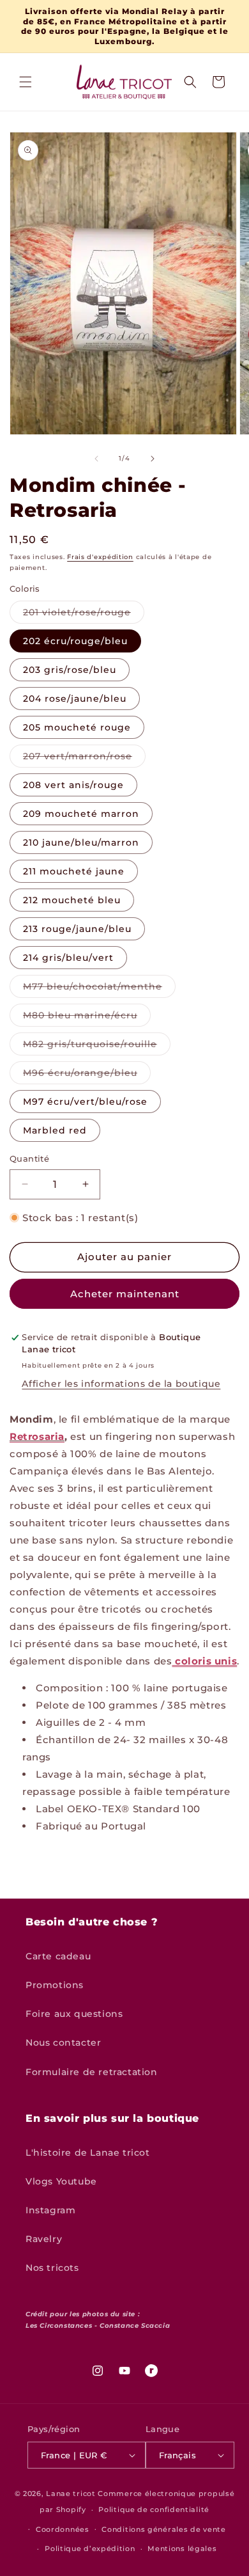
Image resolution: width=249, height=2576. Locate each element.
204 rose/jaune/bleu (75, 699)
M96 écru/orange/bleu (87, 1075)
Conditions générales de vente (163, 2529)
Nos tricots (52, 2268)
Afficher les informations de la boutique (121, 1384)
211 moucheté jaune (74, 871)
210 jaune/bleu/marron (81, 842)
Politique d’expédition (90, 2548)
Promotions (55, 1985)
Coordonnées (63, 2529)
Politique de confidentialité (154, 2509)
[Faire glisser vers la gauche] (96, 459)
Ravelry (44, 2239)
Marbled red (55, 1130)
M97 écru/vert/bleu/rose (85, 1102)
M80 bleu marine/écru (87, 1018)
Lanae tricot (71, 2493)
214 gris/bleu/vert (68, 958)
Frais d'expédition (100, 557)
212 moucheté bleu (72, 900)
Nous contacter (63, 2043)
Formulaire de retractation (92, 2072)
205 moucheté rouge (77, 727)
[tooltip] (128, 1661)
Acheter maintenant (125, 1294)
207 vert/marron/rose (84, 759)
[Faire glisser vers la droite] (153, 459)
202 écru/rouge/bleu (75, 641)
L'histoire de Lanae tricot (88, 2153)
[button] (26, 82)
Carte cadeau (58, 1956)
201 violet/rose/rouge (84, 615)
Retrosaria (37, 1436)
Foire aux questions (74, 2014)
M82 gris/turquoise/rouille (97, 1047)
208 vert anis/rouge (73, 785)
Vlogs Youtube (61, 2181)
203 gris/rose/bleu (70, 670)
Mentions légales (182, 2548)
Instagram (50, 2210)
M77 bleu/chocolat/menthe (99, 989)
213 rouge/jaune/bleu (77, 929)
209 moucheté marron (81, 814)
